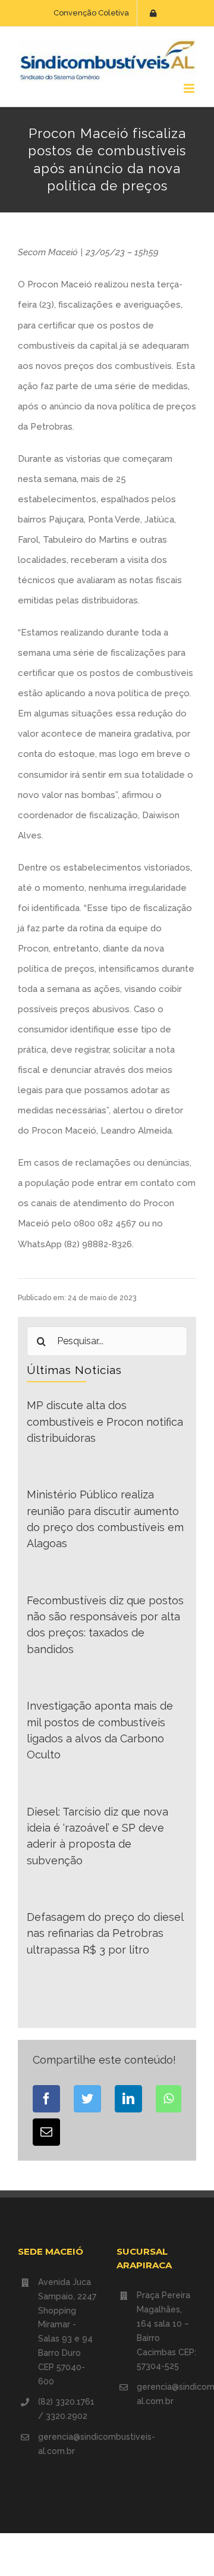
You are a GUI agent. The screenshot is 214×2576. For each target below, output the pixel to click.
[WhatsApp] (169, 2099)
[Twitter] (87, 2099)
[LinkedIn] (128, 2099)
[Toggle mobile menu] (190, 88)
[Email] (46, 2132)
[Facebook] (46, 2099)
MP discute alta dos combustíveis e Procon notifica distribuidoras (105, 1422)
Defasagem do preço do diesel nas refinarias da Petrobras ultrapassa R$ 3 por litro (105, 1933)
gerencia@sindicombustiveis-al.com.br (68, 2444)
